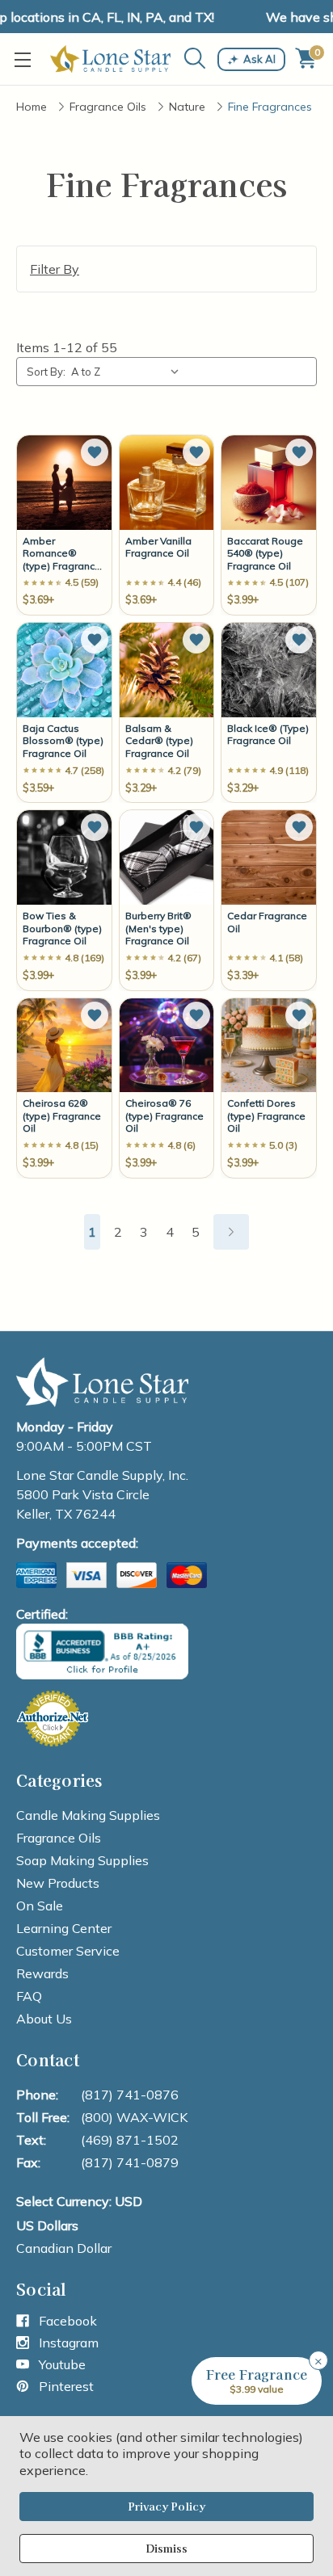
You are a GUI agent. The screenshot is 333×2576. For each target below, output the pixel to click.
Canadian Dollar (64, 2248)
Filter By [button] (55, 269)
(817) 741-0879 (130, 2162)
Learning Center (64, 1928)
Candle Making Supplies (88, 1815)
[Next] (231, 1232)
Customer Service (68, 1951)
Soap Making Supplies (82, 1860)
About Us (44, 2019)
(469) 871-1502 (130, 2140)
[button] (95, 452)
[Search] (195, 59)
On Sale (40, 1906)
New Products (58, 1883)
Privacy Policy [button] (166, 2506)
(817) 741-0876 (130, 2095)
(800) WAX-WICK (134, 2117)
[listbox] (129, 372)
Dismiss (166, 2548)
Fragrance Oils (59, 1838)
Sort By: (46, 372)
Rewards (42, 1973)
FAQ (29, 1996)
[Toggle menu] (26, 59)
